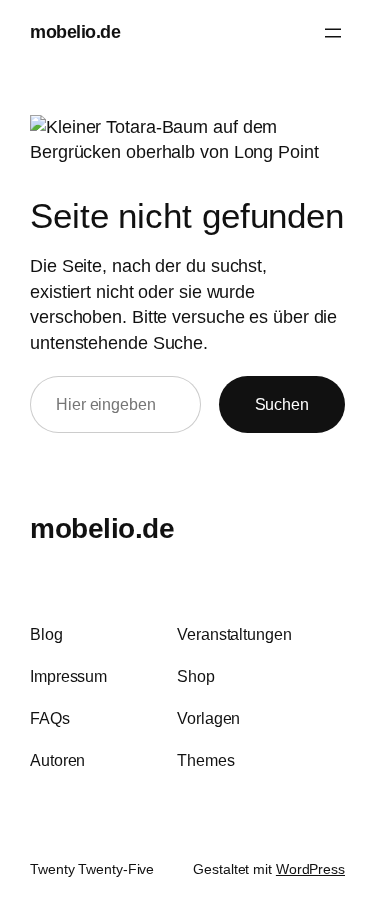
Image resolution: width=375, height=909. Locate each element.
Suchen (282, 404)
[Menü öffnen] (333, 33)
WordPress (310, 869)
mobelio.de (75, 32)
